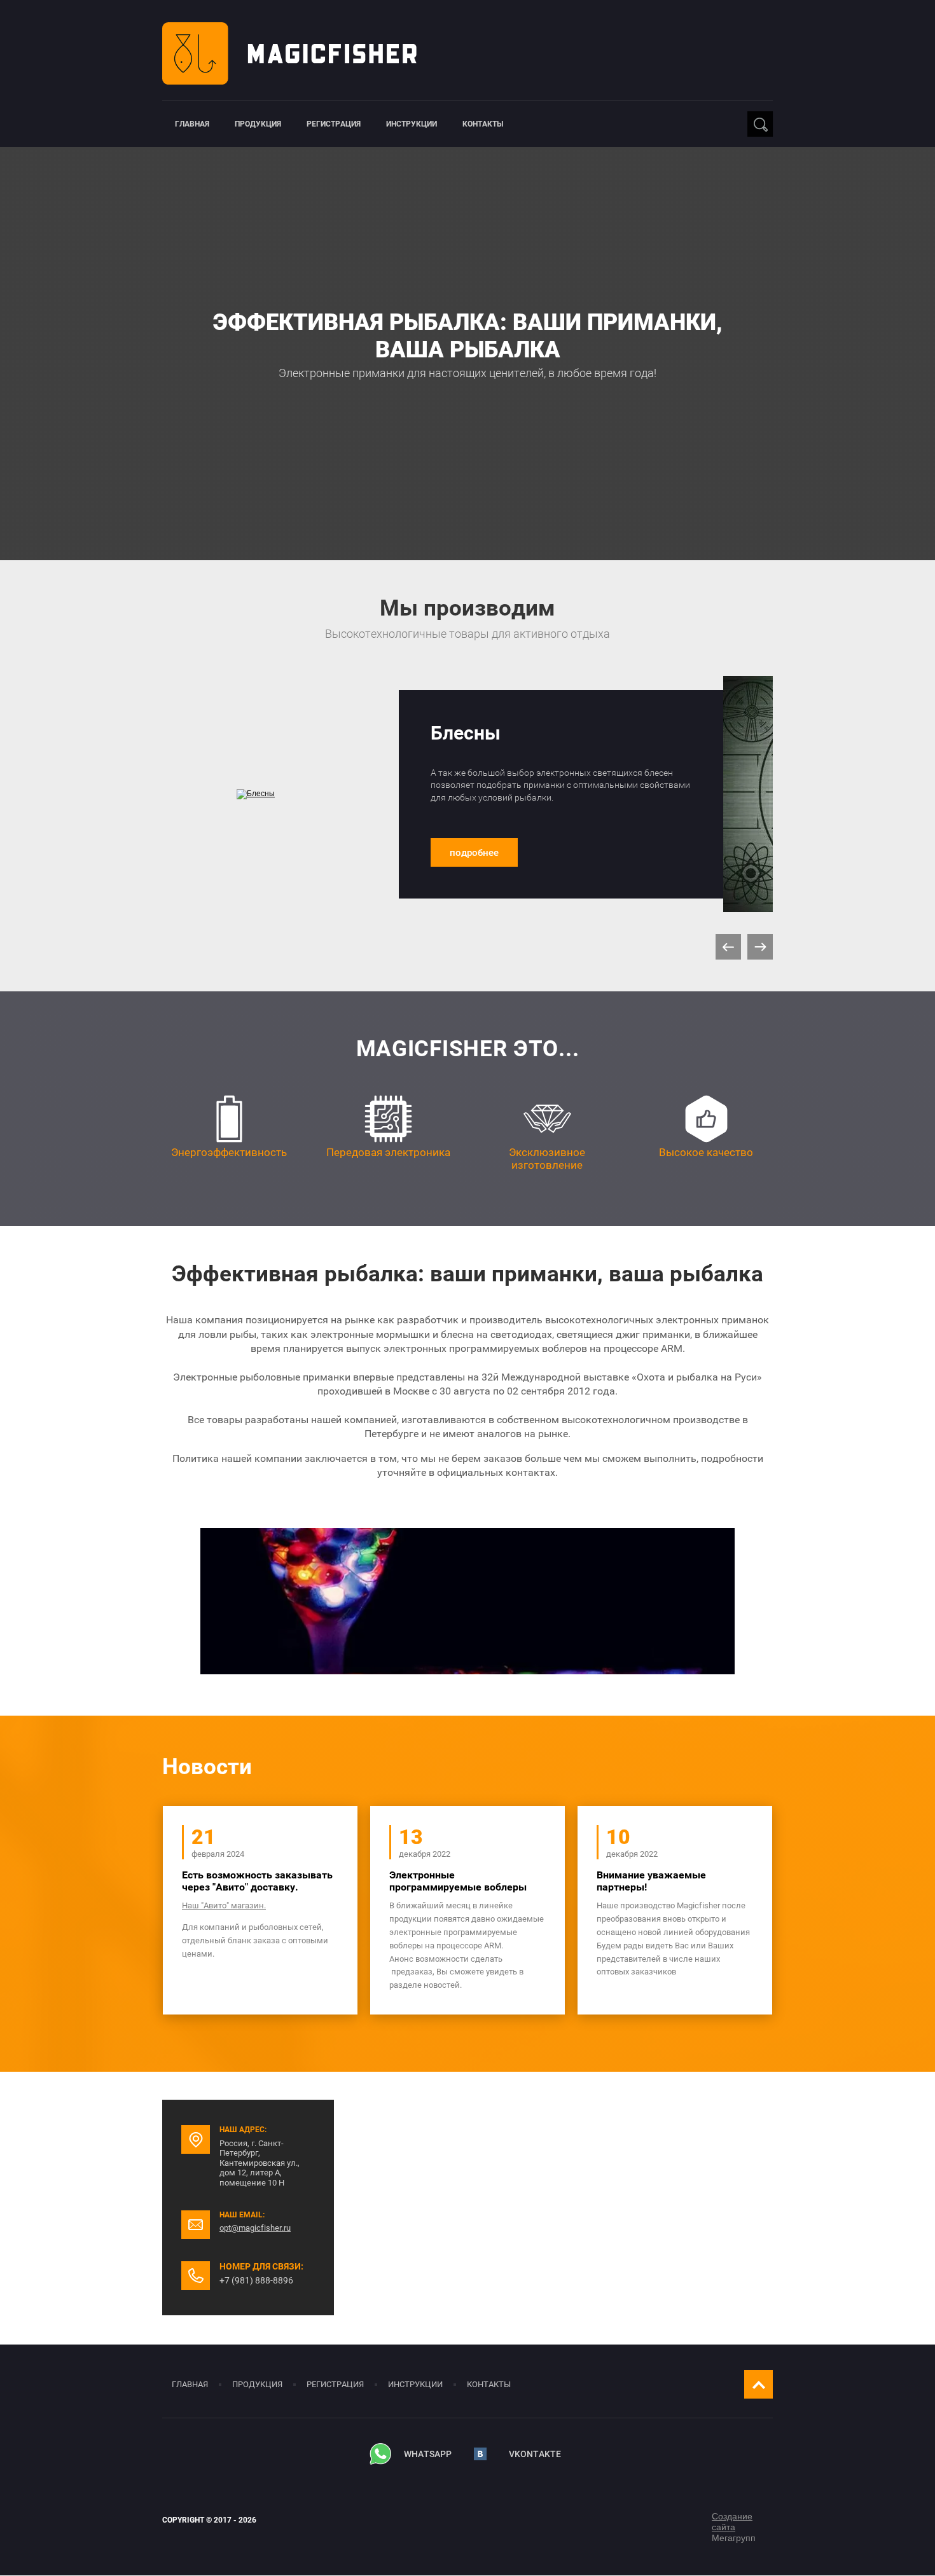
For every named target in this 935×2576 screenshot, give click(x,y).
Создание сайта (732, 2522)
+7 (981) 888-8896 (256, 2280)
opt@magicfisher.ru (255, 2228)
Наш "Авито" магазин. (224, 1905)
